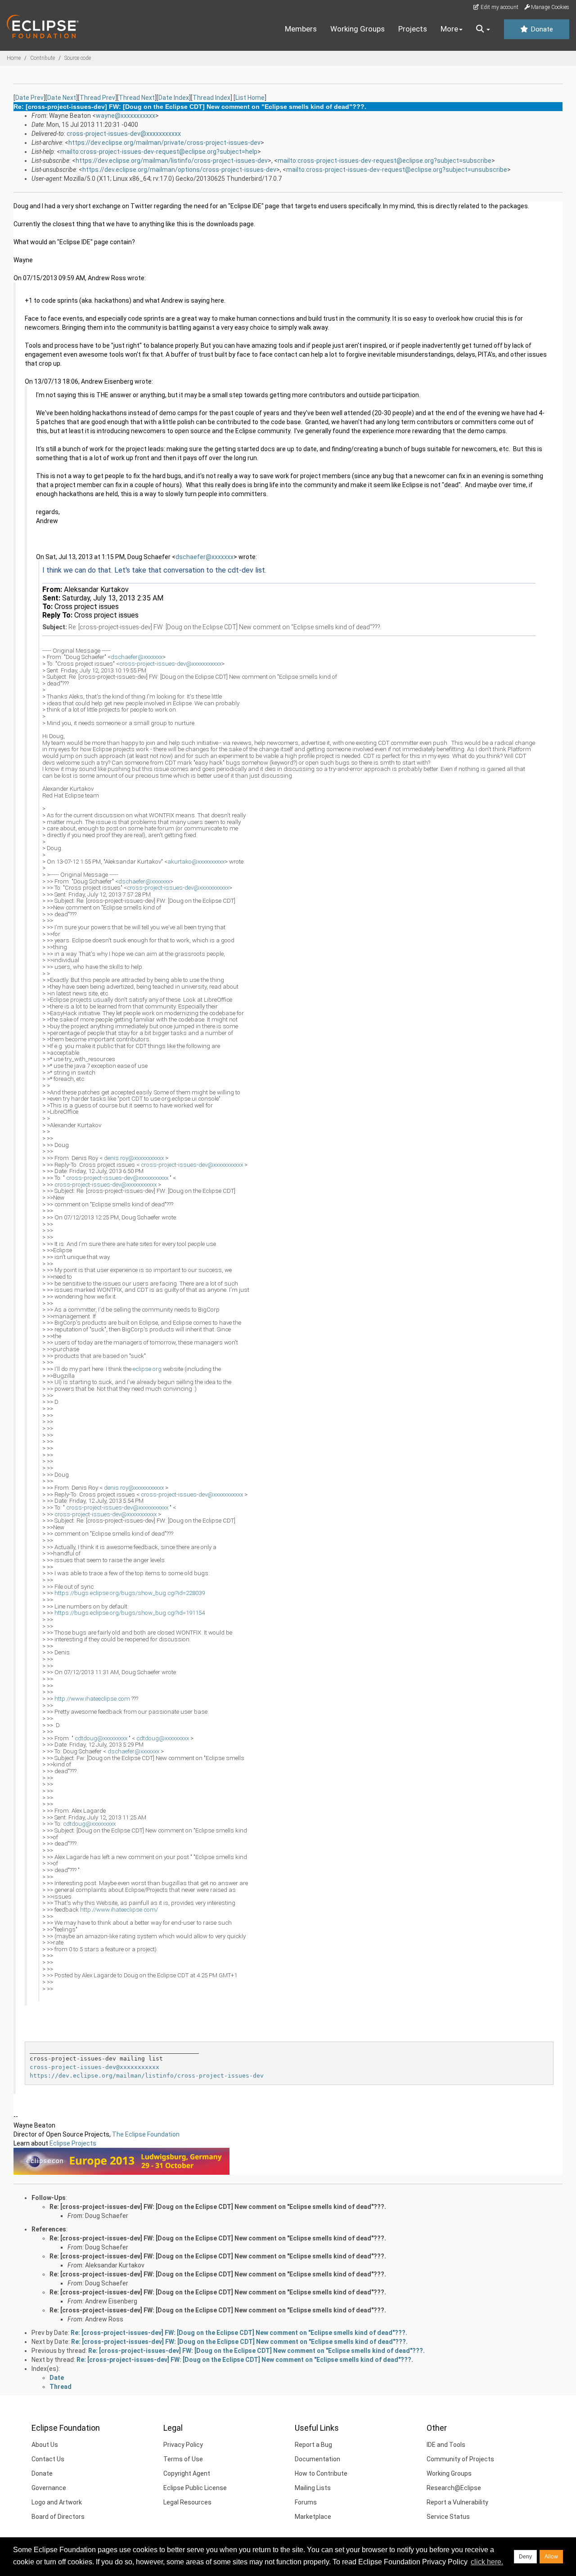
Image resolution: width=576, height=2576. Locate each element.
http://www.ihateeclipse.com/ (119, 1910)
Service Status (448, 2517)
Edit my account (499, 7)
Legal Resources (187, 2502)
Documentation (317, 2459)
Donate (541, 29)
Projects (413, 29)
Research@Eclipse (454, 2488)
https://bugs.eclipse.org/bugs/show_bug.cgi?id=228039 (130, 1593)
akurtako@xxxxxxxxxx (196, 862)
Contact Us (48, 2459)
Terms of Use (183, 2459)
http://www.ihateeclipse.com (92, 1699)
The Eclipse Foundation (146, 2134)
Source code (78, 58)
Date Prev (29, 98)
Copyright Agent (187, 2473)
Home (14, 58)
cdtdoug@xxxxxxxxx (101, 1738)
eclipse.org (147, 1369)
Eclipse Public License (195, 2488)
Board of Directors (58, 2517)
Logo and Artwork (57, 2502)
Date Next (62, 98)
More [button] (449, 29)
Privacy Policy (183, 2445)
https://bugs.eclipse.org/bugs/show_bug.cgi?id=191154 (130, 1613)
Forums (306, 2502)
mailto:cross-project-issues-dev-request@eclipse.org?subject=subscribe (385, 161)
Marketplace (313, 2517)
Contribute (43, 58)
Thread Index (211, 98)
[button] (483, 29)
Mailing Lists (313, 2488)
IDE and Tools (446, 2445)
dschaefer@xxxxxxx (205, 557)
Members (301, 29)
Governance (49, 2488)
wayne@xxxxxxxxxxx (126, 116)
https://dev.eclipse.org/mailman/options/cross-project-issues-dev (179, 170)
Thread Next (137, 98)
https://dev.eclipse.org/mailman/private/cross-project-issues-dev (164, 143)
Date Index (174, 98)
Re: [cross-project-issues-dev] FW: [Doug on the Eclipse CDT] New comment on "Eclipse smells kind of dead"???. (218, 2207)
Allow (551, 2557)
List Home (250, 98)
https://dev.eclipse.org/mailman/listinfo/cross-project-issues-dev (172, 161)
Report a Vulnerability (457, 2502)
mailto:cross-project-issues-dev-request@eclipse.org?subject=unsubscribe (397, 170)
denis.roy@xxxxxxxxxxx (134, 1158)
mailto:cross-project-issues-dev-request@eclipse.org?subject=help (159, 152)
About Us (45, 2445)
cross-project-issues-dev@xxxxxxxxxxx (124, 134)
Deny (525, 2557)
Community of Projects (460, 2459)
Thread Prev (97, 98)
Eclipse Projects (73, 2143)
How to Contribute (321, 2473)
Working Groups (358, 29)
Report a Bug (313, 2445)
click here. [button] (487, 2562)
